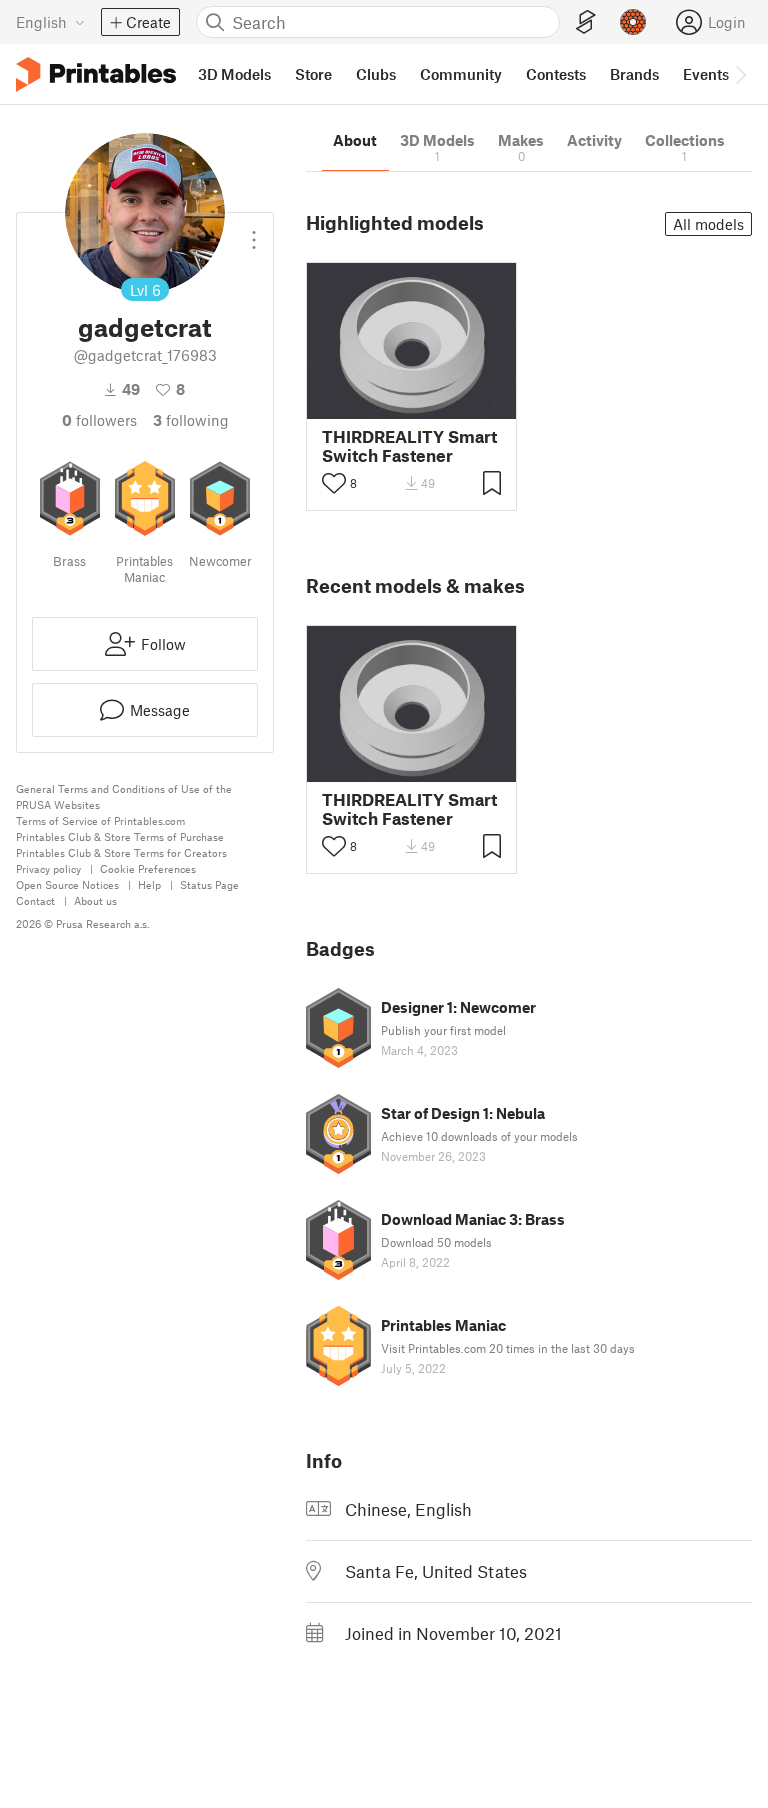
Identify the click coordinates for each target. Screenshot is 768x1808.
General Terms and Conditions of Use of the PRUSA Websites (124, 796)
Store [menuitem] (313, 74)
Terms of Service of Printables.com (100, 820)
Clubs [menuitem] (376, 74)
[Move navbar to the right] (740, 74)
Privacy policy (48, 868)
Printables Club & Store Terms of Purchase (120, 836)
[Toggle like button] (334, 483)
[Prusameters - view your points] (633, 22)
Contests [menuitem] (556, 74)
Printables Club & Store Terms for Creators (121, 852)
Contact (35, 900)
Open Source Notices (67, 884)
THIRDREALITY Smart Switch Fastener (409, 446)
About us (95, 900)
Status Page (209, 884)
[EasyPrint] (586, 22)
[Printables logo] (96, 74)
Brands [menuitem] (634, 74)
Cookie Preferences (148, 868)
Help (149, 884)
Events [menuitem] (706, 74)
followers (99, 420)
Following (191, 420)
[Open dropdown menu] (254, 232)
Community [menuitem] (461, 74)
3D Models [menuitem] (234, 74)
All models (708, 224)
